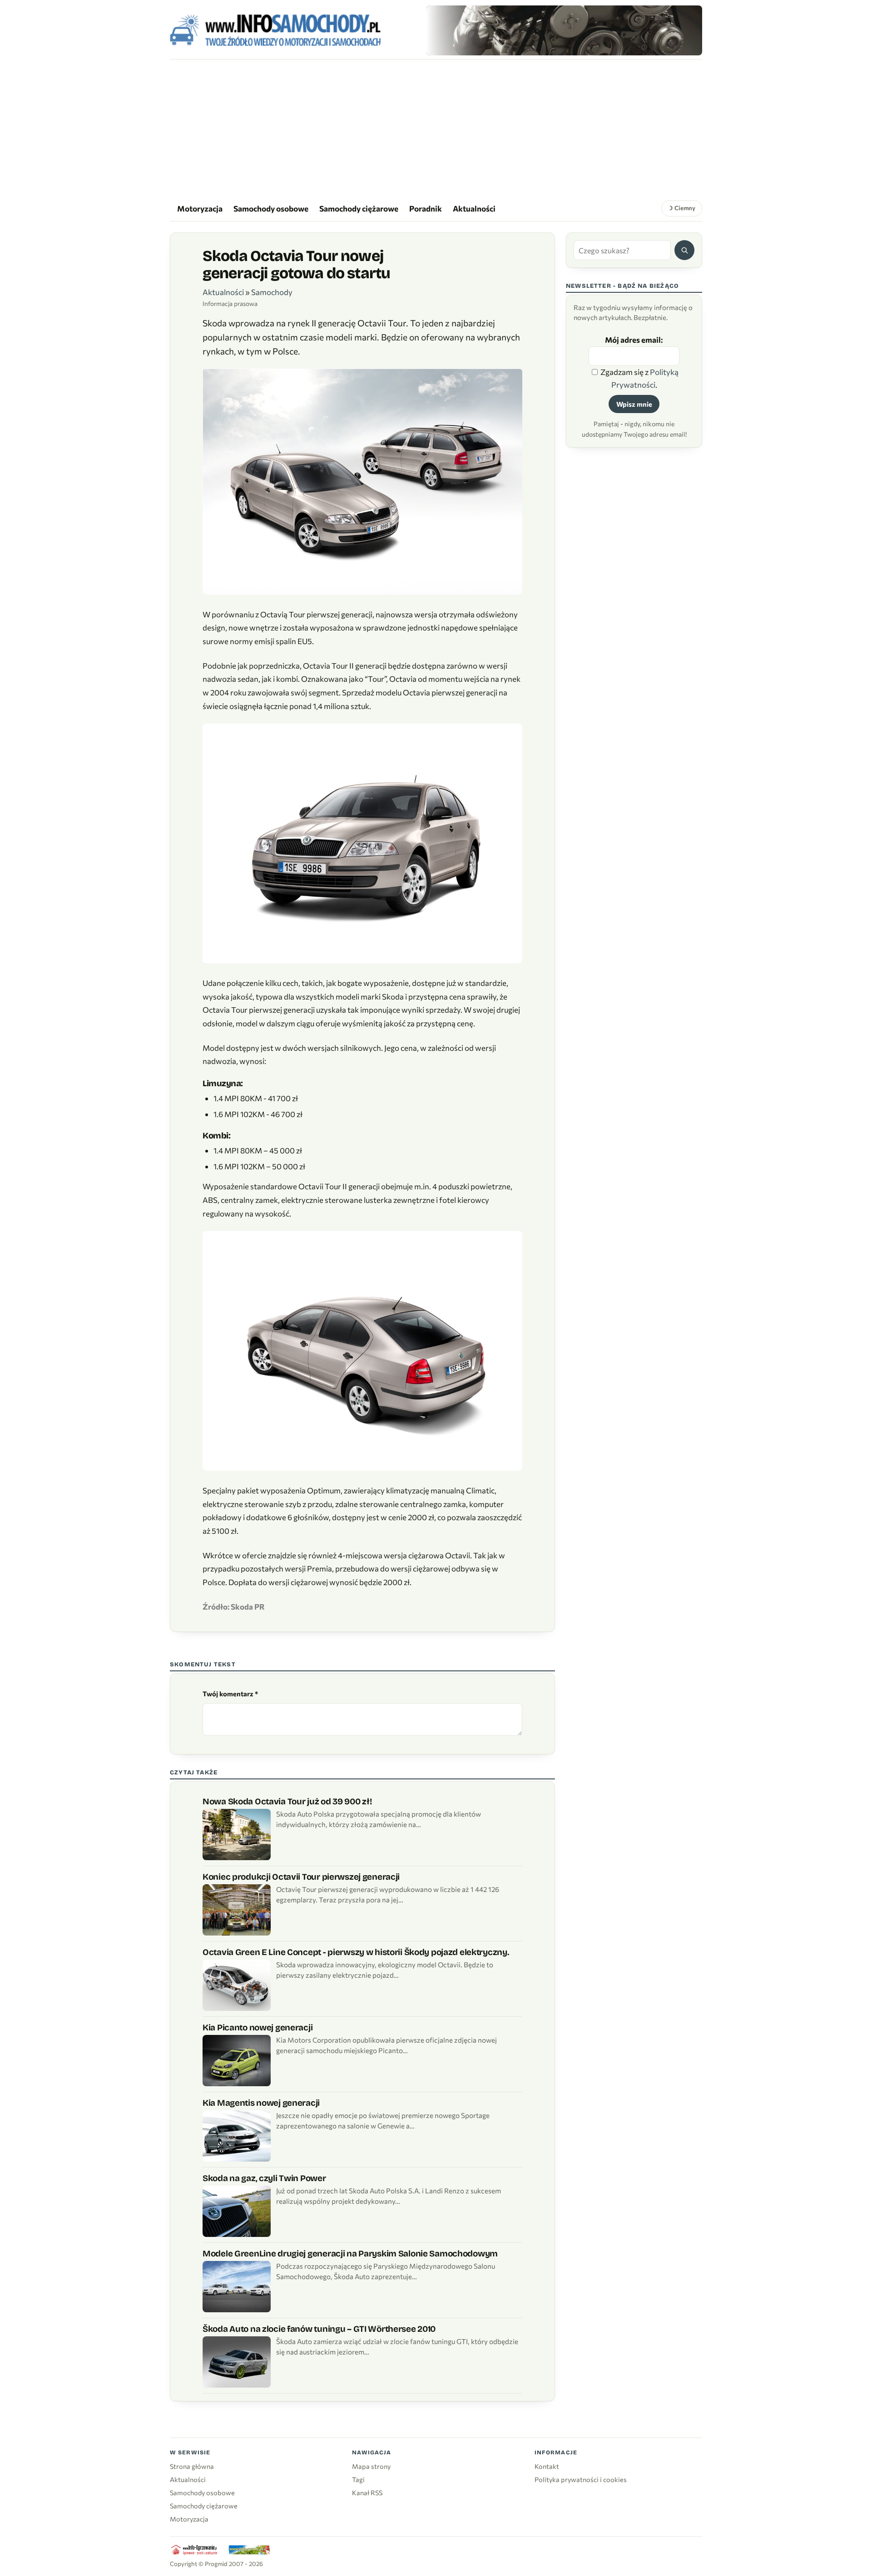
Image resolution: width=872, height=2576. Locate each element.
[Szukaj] (684, 250)
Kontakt (547, 2466)
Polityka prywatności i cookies (581, 2479)
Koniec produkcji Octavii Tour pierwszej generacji (301, 1877)
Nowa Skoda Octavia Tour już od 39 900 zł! (287, 1801)
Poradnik (426, 208)
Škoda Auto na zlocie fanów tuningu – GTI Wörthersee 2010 (319, 2329)
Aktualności (474, 208)
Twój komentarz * (230, 1694)
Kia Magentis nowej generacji (261, 2103)
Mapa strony (371, 2466)
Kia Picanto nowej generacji (258, 2027)
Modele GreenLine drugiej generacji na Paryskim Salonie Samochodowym (350, 2253)
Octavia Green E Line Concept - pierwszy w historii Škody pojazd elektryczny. (356, 1952)
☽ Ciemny (681, 208)
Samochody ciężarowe (359, 208)
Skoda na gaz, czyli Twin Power (264, 2178)
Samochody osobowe (271, 208)
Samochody (272, 292)
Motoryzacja (200, 208)
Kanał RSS (367, 2492)
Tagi (358, 2479)
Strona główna (192, 2466)
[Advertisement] (436, 128)
